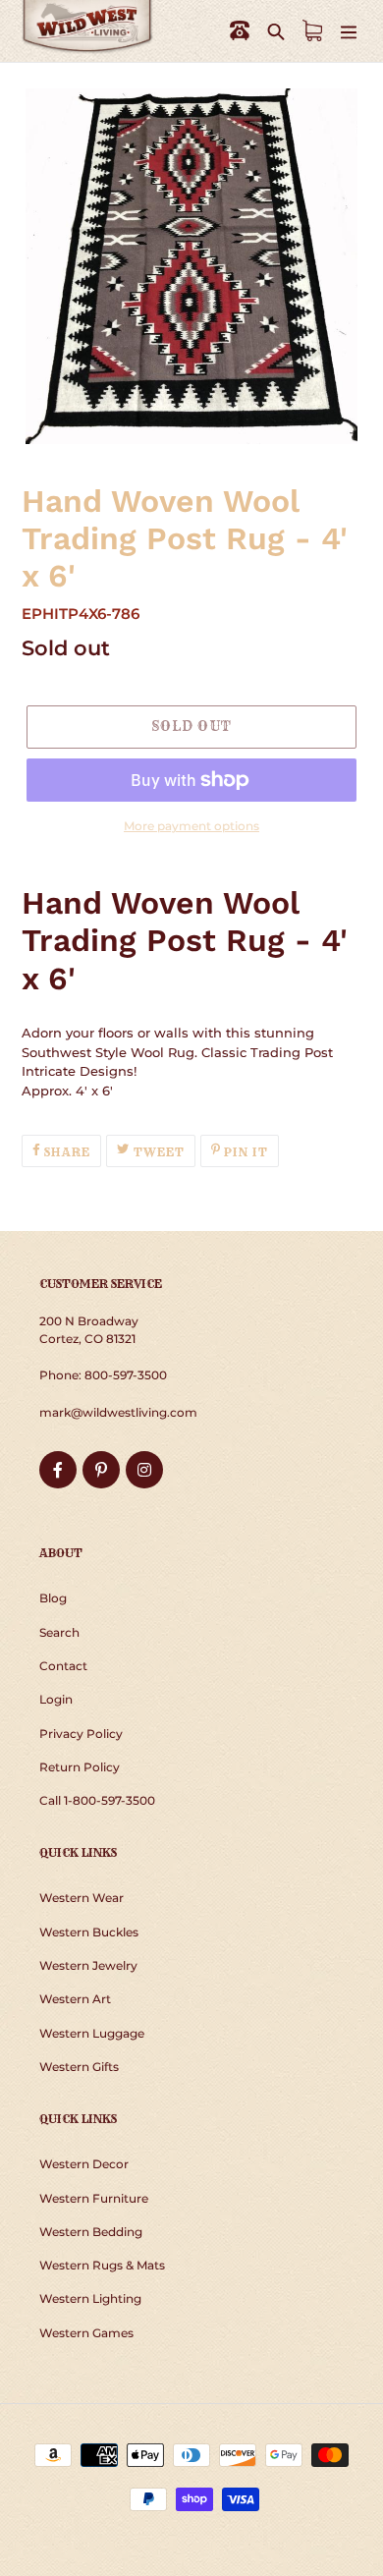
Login (56, 1699)
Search (59, 1632)
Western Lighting (90, 2298)
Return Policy (80, 1767)
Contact (63, 1666)
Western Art (75, 1999)
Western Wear (82, 1898)
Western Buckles (89, 1932)
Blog (53, 1598)
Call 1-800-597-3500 (97, 1800)
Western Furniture (94, 2198)
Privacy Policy (81, 1734)
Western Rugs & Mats (102, 2265)
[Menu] (349, 31)
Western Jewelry (88, 1965)
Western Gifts (79, 2067)
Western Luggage (92, 2033)
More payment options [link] (191, 826)
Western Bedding (91, 2232)
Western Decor (84, 2164)
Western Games (86, 2333)
